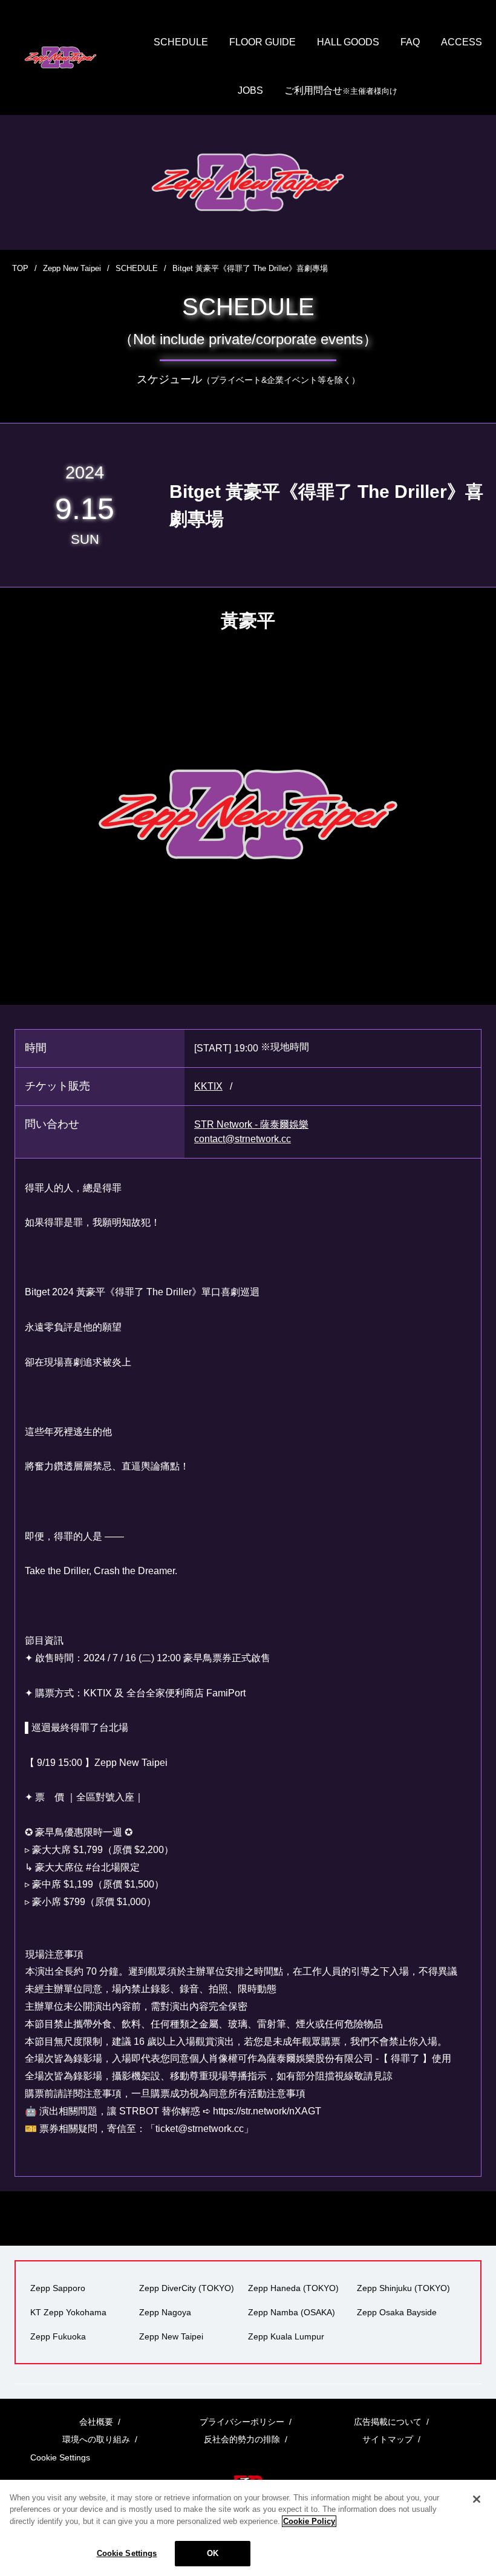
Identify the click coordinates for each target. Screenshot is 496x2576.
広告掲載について (388, 2422)
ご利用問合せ (341, 90)
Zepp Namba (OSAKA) (292, 2312)
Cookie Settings (127, 2553)
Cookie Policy (309, 2521)
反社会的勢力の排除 (242, 2439)
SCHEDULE (181, 42)
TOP (20, 268)
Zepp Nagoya (165, 2312)
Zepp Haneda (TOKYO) (293, 2288)
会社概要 (96, 2422)
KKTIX (208, 1086)
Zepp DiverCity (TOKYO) (187, 2288)
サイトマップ (388, 2439)
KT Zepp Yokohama (68, 2312)
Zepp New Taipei (72, 268)
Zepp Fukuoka (58, 2336)
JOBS (250, 90)
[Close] (477, 2499)
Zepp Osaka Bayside (397, 2312)
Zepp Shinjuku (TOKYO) (403, 2288)
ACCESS (462, 42)
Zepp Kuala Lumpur (286, 2336)
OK (213, 2553)
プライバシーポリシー (242, 2422)
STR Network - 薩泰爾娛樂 (251, 1124)
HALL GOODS (348, 42)
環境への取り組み (96, 2439)
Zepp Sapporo (58, 2288)
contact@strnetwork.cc (243, 1139)
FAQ (410, 42)
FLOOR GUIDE (263, 42)
